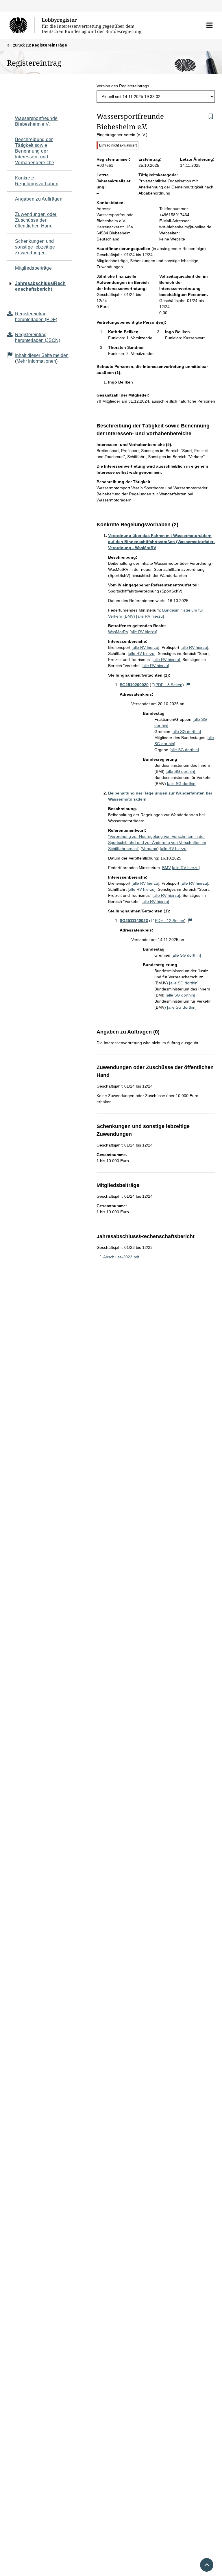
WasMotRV (118, 632)
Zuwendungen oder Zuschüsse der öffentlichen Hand (36, 220)
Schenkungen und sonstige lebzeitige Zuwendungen (35, 247)
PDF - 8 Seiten (169, 685)
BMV (166, 868)
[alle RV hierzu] (150, 616)
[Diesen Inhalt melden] (188, 685)
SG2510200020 (134, 685)
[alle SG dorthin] (186, 731)
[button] (209, 25)
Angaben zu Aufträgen (39, 199)
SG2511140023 (134, 921)
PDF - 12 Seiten (170, 921)
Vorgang (150, 849)
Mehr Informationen (36, 361)
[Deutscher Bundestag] (22, 25)
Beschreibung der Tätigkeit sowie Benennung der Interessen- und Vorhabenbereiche (35, 151)
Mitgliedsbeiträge (33, 268)
